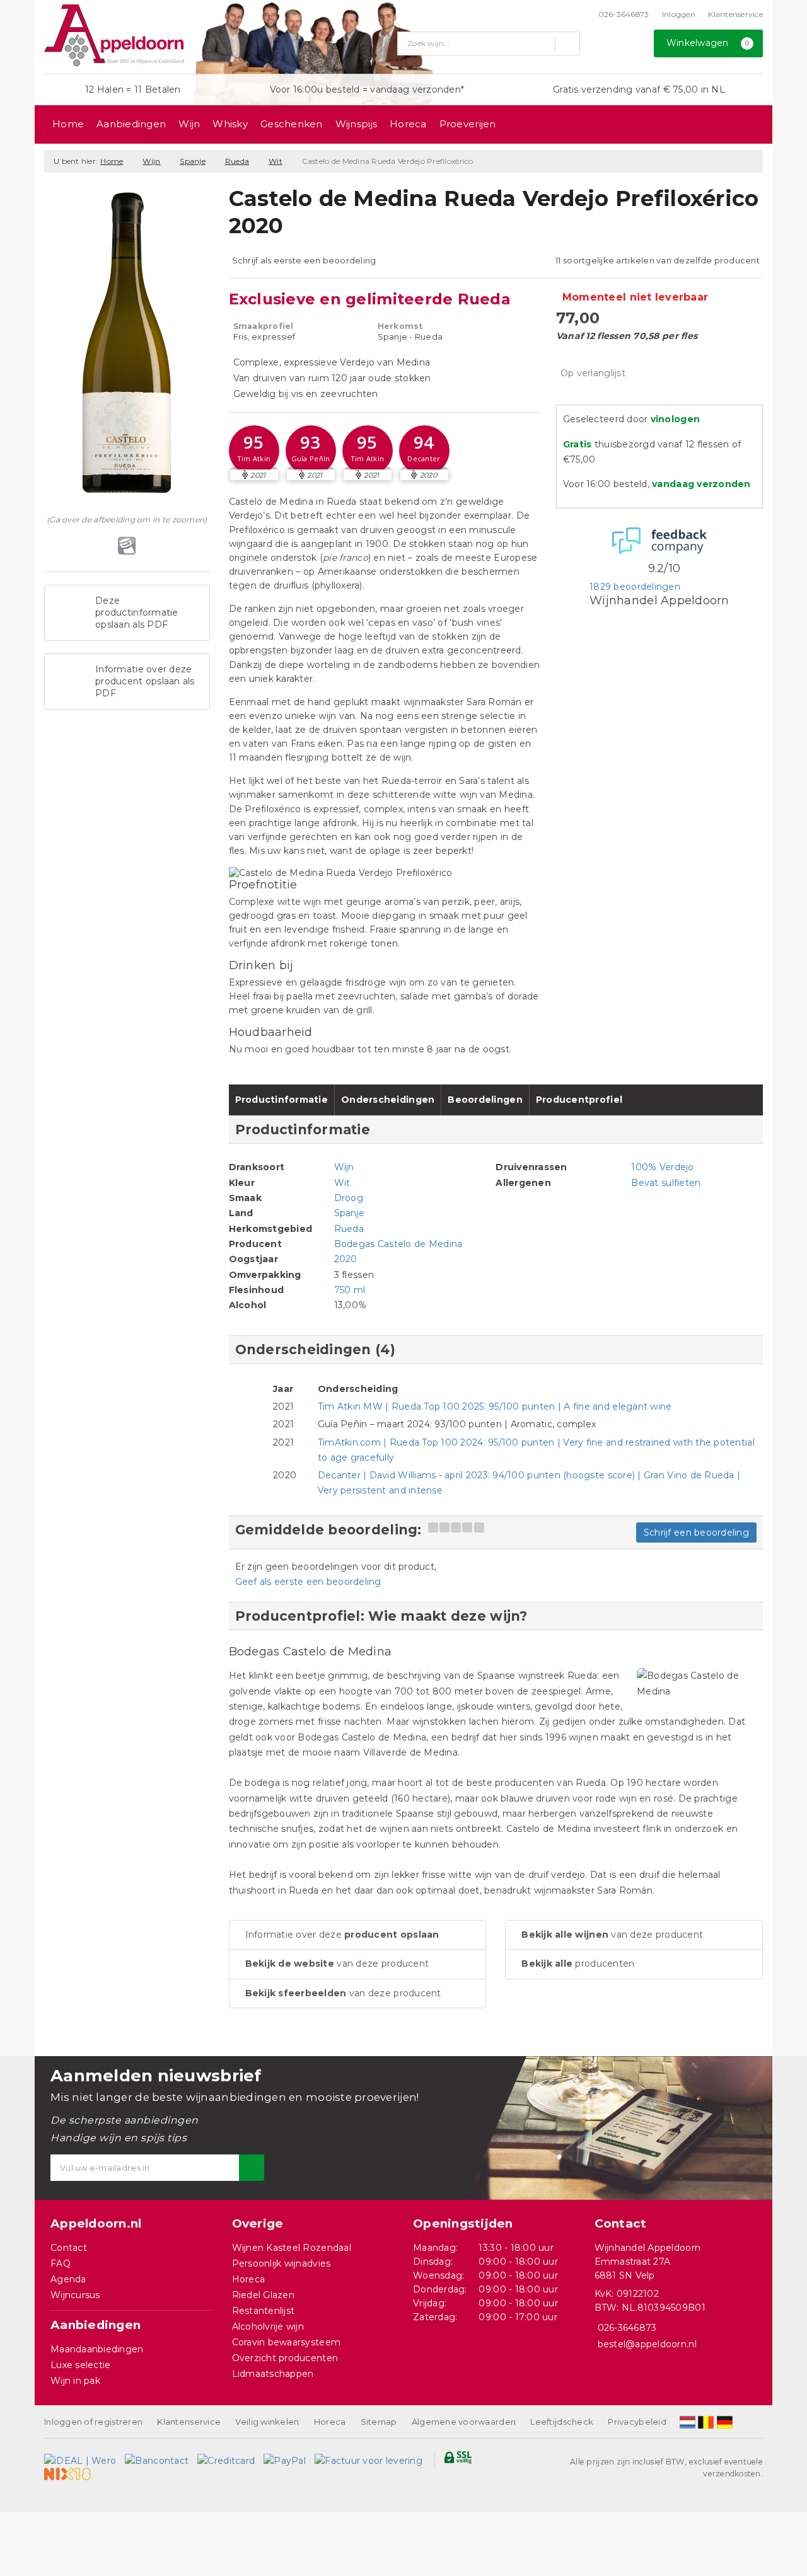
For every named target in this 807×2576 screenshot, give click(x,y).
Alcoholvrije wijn (268, 2326)
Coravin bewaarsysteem (287, 2342)
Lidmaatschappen (273, 2374)
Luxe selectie (80, 2365)
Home (68, 124)
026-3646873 (624, 14)
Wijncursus (75, 2295)
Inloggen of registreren (93, 2422)
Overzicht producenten (285, 2358)
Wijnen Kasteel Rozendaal (292, 2248)
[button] (254, 451)
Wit (276, 161)
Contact (69, 2248)
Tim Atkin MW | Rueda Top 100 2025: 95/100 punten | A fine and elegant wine (495, 1406)
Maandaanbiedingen (97, 2349)
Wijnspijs (356, 124)
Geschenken (292, 124)
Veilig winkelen (267, 2422)
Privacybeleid (637, 2422)
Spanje (193, 161)
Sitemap (379, 2422)
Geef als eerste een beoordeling (308, 1582)
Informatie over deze (342, 1935)
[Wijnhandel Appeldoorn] (114, 35)
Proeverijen (468, 124)
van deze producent (337, 1964)
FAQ (61, 2263)
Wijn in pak (75, 2381)
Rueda (237, 161)
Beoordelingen (485, 1100)
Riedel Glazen (263, 2295)
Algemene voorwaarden (464, 2422)
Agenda (68, 2279)
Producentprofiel (579, 1100)
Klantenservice (735, 14)
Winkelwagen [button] (708, 43)
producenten (578, 1964)
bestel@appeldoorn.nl (647, 2344)
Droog (349, 1198)
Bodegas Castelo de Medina (398, 1244)
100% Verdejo (662, 1167)
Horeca (408, 124)
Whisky (230, 124)
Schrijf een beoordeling (696, 1532)
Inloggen (679, 14)
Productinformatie (282, 1100)
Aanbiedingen (131, 124)
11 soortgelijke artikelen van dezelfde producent (658, 260)
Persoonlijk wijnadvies (282, 2263)
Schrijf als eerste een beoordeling (304, 260)
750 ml (350, 1290)
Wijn (189, 124)
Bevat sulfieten (666, 1183)
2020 (346, 1259)
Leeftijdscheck (562, 2422)
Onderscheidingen (388, 1100)
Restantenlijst (264, 2311)
